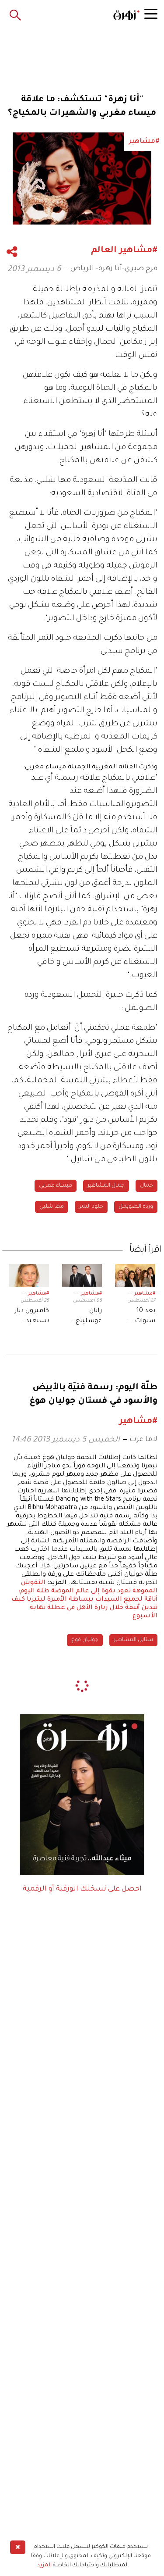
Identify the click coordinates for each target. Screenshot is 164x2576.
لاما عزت (143, 1440)
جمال (147, 1186)
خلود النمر (91, 1207)
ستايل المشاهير (133, 1640)
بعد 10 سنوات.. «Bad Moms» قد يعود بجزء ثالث (136, 1317)
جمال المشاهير (106, 1186)
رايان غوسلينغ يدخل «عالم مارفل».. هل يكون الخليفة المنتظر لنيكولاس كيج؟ (83, 1317)
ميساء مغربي (56, 1186)
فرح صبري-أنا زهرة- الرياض (114, 269)
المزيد (44, 2565)
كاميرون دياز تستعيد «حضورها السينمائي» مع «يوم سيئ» (32, 1317)
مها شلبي (52, 1207)
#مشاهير (145, 1294)
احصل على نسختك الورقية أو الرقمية (82, 1889)
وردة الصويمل (136, 1207)
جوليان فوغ (85, 1640)
